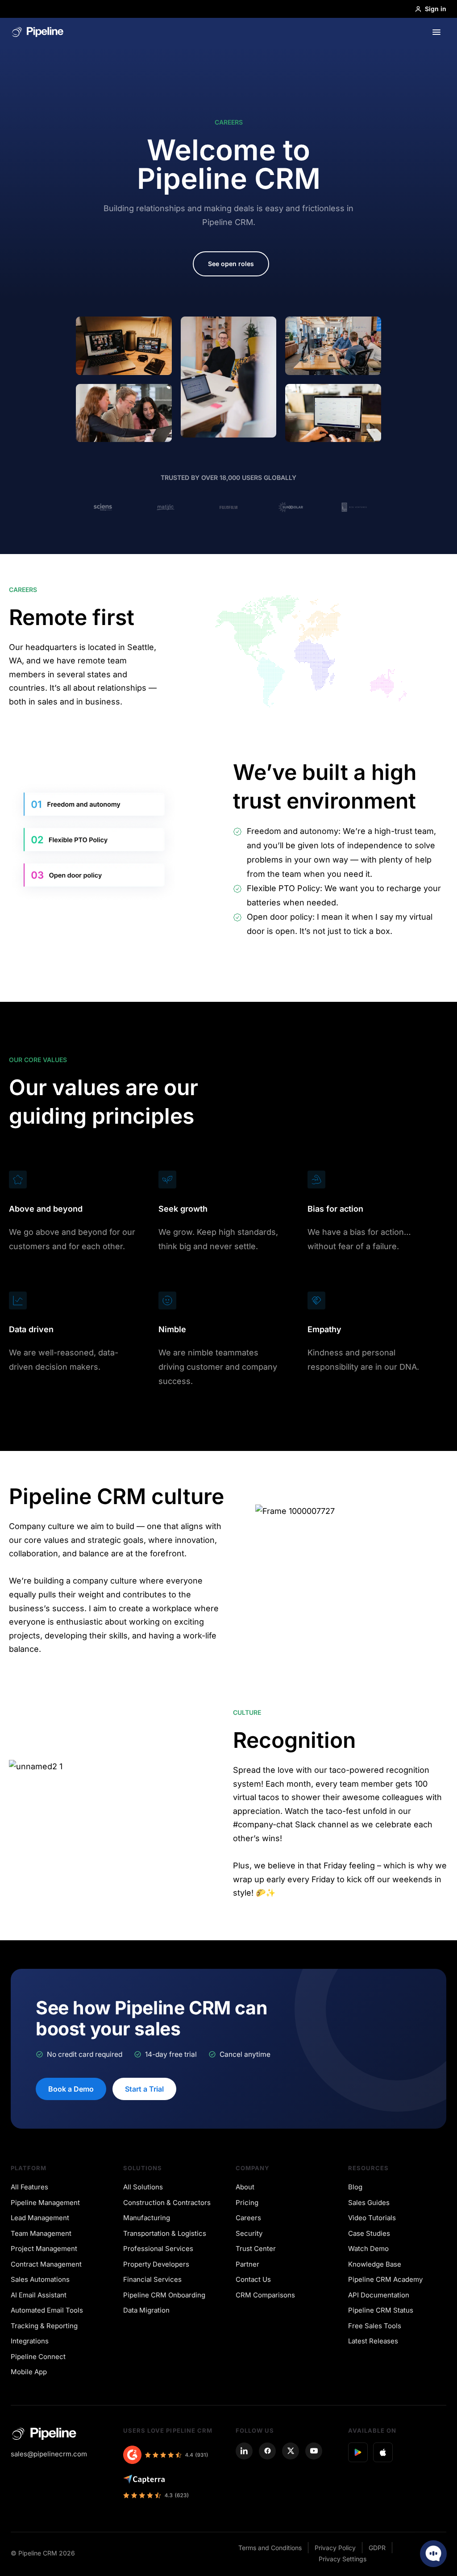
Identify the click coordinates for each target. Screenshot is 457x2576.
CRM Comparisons (265, 2295)
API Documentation (379, 2295)
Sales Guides (369, 2203)
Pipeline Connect (38, 2357)
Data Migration (146, 2310)
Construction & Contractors (167, 2203)
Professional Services (158, 2249)
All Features (29, 2187)
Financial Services (152, 2279)
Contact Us (253, 2279)
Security (249, 2233)
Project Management (44, 2249)
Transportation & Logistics (165, 2233)
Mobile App (29, 2372)
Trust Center (256, 2249)
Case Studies (369, 2233)
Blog (355, 2187)
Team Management (41, 2233)
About (245, 2187)
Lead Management (40, 2218)
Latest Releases (373, 2341)
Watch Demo (368, 2249)
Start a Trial (144, 2089)
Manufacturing (147, 2218)
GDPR (377, 2548)
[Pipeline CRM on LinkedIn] (244, 2451)
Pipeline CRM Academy (385, 2279)
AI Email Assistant (39, 2295)
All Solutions (143, 2187)
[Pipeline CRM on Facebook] (267, 2451)
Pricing (247, 2203)
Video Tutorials (372, 2218)
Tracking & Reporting (44, 2326)
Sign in (436, 9)
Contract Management (46, 2264)
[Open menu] (436, 32)
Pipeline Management (45, 2203)
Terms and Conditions (270, 2548)
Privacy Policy (335, 2548)
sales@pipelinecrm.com (49, 2454)
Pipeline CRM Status (381, 2310)
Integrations (30, 2341)
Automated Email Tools (47, 2310)
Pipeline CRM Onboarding (164, 2295)
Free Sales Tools (375, 2326)
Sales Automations (40, 2279)
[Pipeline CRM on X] (291, 2451)
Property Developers (156, 2264)
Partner (247, 2264)
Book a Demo (71, 2089)
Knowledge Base (375, 2264)
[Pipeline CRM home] (38, 32)
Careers (248, 2218)
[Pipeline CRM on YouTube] (314, 2451)
